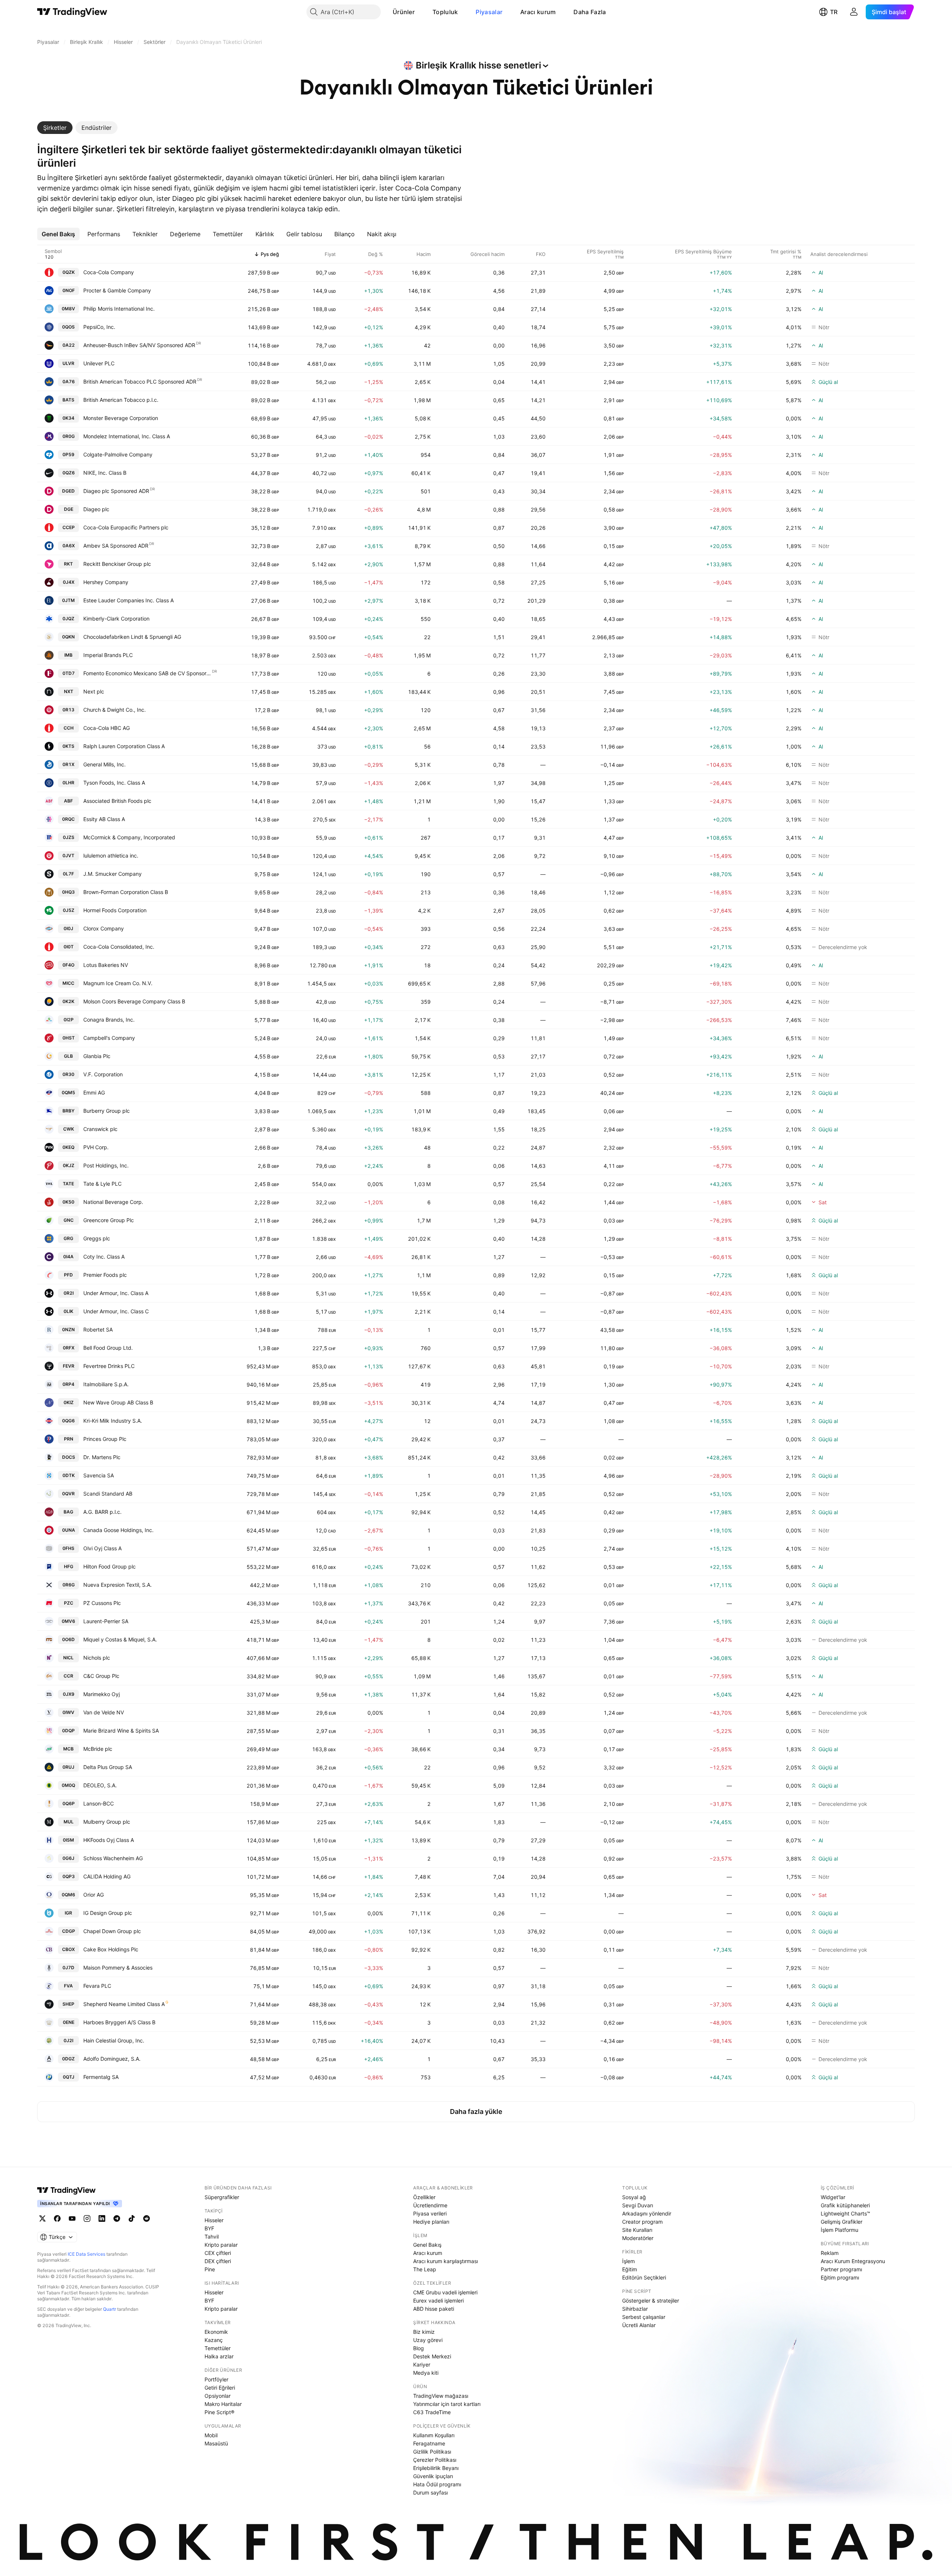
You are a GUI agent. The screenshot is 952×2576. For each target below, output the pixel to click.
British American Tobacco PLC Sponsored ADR (140, 382)
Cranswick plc (100, 1129)
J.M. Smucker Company (112, 874)
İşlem (628, 2261)
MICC (68, 983)
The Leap (425, 2269)
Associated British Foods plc (117, 801)
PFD (68, 1275)
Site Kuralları (637, 2230)
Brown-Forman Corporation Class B (126, 892)
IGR (68, 1913)
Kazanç (214, 2340)
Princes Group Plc (105, 1439)
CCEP (69, 527)
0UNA (69, 1530)
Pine (210, 2269)
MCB (68, 1749)
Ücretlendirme (430, 2205)
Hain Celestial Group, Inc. (114, 2040)
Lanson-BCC (99, 1803)
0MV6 (68, 1621)
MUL (69, 1822)
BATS (68, 400)
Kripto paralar (221, 2245)
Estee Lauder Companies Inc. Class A (128, 600)
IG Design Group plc (108, 1913)
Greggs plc (97, 1238)
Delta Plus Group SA (108, 1767)
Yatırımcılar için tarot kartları (447, 2404)
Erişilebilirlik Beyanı (436, 2468)
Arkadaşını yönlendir (647, 2213)
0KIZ (69, 1402)
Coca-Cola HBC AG (107, 728)
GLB (68, 1056)
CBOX (68, 1949)
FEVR (69, 1366)
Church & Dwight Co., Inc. (115, 710)
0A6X (69, 546)
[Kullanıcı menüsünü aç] (854, 12)
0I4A (68, 1257)
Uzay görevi (428, 2340)
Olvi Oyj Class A (102, 1548)
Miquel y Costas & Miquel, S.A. (120, 1639)
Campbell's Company (109, 1038)
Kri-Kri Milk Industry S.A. (113, 1421)
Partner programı (841, 2269)
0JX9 (69, 1694)
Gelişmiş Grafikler (842, 2222)
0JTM (68, 600)
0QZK (69, 272)
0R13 (68, 710)
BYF (209, 2228)
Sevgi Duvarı (638, 2205)
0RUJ (68, 1767)
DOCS (69, 1457)
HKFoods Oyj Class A (109, 1840)
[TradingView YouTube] (72, 2218)
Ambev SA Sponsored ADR (116, 546)
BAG (68, 1512)
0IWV (68, 1712)
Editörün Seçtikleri (644, 2277)
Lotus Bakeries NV (106, 965)
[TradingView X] (42, 2218)
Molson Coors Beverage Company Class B (134, 1001)
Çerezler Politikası (435, 2460)
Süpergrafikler (222, 2197)
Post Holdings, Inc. (106, 1165)
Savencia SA (99, 1475)
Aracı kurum (538, 12)
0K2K (68, 1001)
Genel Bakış (427, 2245)
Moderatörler (638, 2238)
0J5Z (69, 910)
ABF (68, 801)
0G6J (68, 1858)
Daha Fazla (590, 12)
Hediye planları (431, 2222)
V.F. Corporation (103, 1074)
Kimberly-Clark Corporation (116, 619)
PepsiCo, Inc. (99, 327)
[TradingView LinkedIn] (102, 2218)
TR (834, 12)
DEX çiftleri (218, 2261)
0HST (69, 1038)
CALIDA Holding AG (107, 1876)
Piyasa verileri (430, 2213)
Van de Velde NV (104, 1712)
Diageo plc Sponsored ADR (116, 491)
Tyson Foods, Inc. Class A (114, 783)
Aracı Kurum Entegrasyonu (853, 2261)
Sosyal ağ (634, 2197)
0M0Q (68, 1785)
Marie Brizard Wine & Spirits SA (121, 1731)
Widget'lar (833, 2197)
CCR (68, 1676)
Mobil (211, 2435)
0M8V (68, 309)
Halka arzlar (219, 2356)
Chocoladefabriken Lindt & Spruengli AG (132, 637)
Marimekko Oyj (102, 1694)
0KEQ (68, 1147)
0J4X (69, 582)
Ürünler (404, 12)
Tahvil (212, 2237)
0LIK (68, 1311)
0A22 (69, 345)
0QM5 (68, 1092)
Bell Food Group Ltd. (108, 1348)
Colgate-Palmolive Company (118, 454)
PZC (69, 1603)
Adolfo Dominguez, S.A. (112, 2059)
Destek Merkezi (432, 2356)
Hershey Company (106, 582)
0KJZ (69, 1165)
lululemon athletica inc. (111, 856)
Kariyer (422, 2364)
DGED (68, 491)
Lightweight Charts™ (845, 2213)
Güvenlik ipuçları (433, 2476)
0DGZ (68, 2059)
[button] (420, 12)
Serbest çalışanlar (644, 2317)
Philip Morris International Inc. (119, 309)
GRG (68, 1238)
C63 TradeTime (432, 2412)
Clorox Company (104, 928)
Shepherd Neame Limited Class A (124, 2004)
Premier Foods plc (105, 1275)
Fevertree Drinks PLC (109, 1366)
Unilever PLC (99, 363)
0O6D (68, 1639)
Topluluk (445, 12)
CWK (69, 1129)
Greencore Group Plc (109, 1220)
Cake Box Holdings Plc (111, 1949)
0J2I (68, 2040)
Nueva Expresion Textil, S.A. (118, 1585)
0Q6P (69, 1803)
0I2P (69, 1020)
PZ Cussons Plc (102, 1603)
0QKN (68, 637)
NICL (68, 1658)
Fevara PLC (97, 1986)
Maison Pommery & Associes (118, 1968)
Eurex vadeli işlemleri (438, 2301)
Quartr (110, 2309)
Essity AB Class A (104, 819)
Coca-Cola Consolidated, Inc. (119, 947)
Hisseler (214, 2220)
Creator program (642, 2222)
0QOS (68, 327)
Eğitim (630, 2269)
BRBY (68, 1111)
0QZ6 (69, 473)
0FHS (68, 1548)
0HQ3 (68, 892)
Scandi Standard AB (108, 1494)
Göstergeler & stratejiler (651, 2301)
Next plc (94, 691)
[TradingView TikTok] (132, 2218)
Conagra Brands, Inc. (109, 1020)
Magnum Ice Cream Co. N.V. (118, 983)
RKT (68, 564)
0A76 (69, 382)
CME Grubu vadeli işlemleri (445, 2292)
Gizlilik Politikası (432, 2452)
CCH (69, 728)
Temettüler (218, 2348)
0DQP (68, 1731)
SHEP (68, 2004)
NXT (69, 691)
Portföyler (216, 2379)
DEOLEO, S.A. (100, 1785)
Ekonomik (216, 2332)
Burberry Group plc (107, 1111)
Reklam (830, 2253)
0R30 (68, 1074)
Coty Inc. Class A (104, 1257)
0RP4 (68, 1384)
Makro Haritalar (223, 2404)
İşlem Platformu (840, 2230)
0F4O (68, 965)
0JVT (68, 856)
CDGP (69, 1931)
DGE (69, 509)
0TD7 (69, 673)
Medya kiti (426, 2373)
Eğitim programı (840, 2277)
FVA (68, 1986)
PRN (69, 1439)
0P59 (68, 454)
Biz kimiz (424, 2332)
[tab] (55, 128)
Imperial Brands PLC (108, 655)
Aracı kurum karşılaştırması (446, 2261)
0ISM (68, 1840)
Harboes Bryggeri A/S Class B (119, 2022)
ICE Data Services (86, 2254)
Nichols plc (97, 1658)
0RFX (69, 1348)
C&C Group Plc (101, 1676)
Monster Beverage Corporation (121, 418)
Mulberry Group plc (107, 1822)
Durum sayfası (430, 2492)
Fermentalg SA (101, 2077)
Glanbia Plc (97, 1056)
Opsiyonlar (218, 2396)
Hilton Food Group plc (110, 1566)
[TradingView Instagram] (87, 2218)
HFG (69, 1566)
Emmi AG (94, 1092)
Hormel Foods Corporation (115, 910)
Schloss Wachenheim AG (113, 1858)
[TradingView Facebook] (57, 2218)
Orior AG (94, 1895)
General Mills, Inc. (104, 764)
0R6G (69, 1585)
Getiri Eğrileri (220, 2388)
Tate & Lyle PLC (102, 1184)
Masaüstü (216, 2443)
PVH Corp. (96, 1147)
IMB (68, 655)
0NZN (68, 1329)
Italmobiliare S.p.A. (106, 1384)
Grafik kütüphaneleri (845, 2205)
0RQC (68, 819)
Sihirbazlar (635, 2309)
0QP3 (69, 1876)
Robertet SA (98, 1329)
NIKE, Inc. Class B (105, 473)
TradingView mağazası (441, 2396)
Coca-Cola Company (109, 272)
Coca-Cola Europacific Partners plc (126, 527)
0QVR (68, 1494)
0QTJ (69, 2077)
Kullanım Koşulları (434, 2435)
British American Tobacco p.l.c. (121, 400)
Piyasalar (489, 12)
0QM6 (68, 1895)
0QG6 (68, 1421)
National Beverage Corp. (113, 1202)
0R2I (69, 1293)
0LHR (68, 783)
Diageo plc (96, 509)
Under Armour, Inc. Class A (116, 1293)
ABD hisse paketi (434, 2309)
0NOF (69, 290)
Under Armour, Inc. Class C (116, 1311)
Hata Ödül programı (437, 2484)
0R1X (68, 764)
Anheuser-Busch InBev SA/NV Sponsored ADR (139, 345)
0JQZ (68, 619)
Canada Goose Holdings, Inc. (118, 1530)
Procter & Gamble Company (117, 290)
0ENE (69, 2022)
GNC (69, 1220)
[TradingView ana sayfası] (72, 12)
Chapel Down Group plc (112, 1931)
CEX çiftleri (218, 2253)
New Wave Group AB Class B (118, 1402)
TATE (68, 1184)
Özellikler (424, 2197)
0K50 (68, 1202)
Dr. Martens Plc (102, 1457)
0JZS (69, 837)
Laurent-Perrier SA (106, 1621)
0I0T (69, 947)
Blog (419, 2348)
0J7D (68, 1968)
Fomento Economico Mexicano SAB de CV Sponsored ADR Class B (147, 673)
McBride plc (98, 1749)
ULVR (68, 363)
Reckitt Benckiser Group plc (117, 564)
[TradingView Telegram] (117, 2218)
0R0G (69, 436)
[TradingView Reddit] (147, 2218)
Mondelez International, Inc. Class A (127, 436)
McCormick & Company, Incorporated (129, 837)
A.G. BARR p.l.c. (102, 1512)
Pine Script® (219, 2412)
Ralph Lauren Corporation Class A (124, 746)
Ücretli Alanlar (639, 2325)
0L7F (68, 874)
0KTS (68, 746)
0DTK (69, 1475)
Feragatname (429, 2443)
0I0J (68, 928)
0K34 (68, 418)
